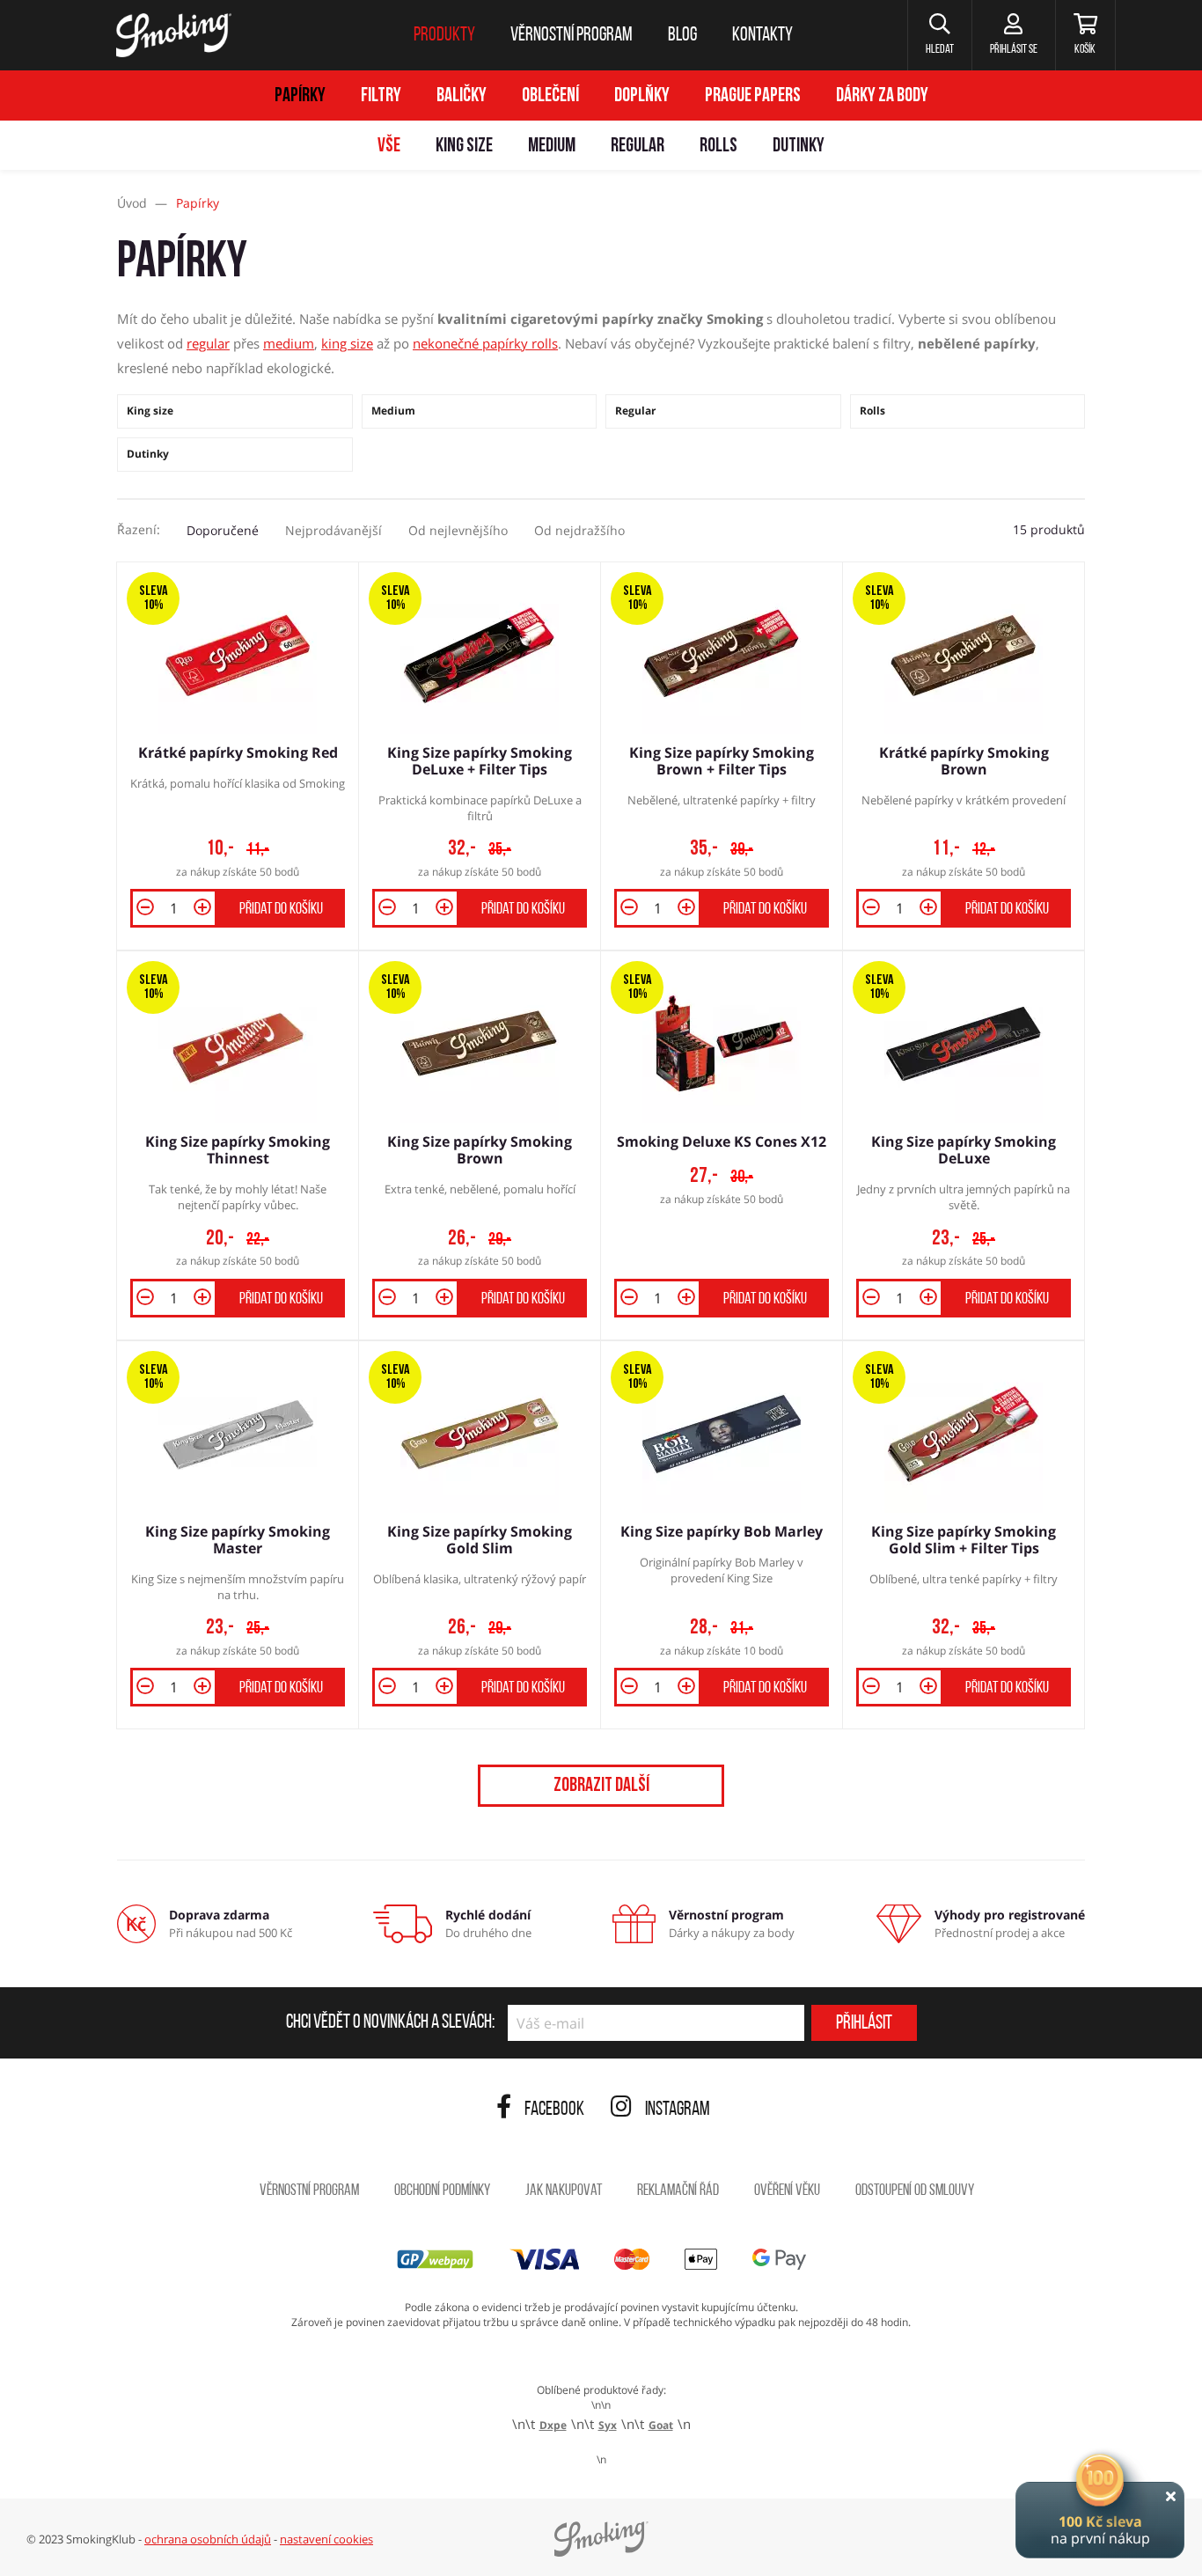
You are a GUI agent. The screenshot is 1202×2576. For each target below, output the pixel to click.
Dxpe (553, 2425)
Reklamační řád (678, 2191)
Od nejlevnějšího (458, 530)
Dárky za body (882, 96)
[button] (939, 35)
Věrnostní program (309, 2191)
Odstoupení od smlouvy (915, 2191)
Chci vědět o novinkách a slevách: (390, 2023)
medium (289, 343)
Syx (608, 2425)
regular (208, 343)
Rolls (718, 147)
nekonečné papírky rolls (485, 343)
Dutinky (799, 147)
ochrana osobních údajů (208, 2539)
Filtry (381, 96)
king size (347, 343)
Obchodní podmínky (442, 2191)
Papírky (300, 96)
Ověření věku (787, 2191)
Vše (389, 147)
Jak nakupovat (564, 2191)
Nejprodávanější (333, 530)
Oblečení (550, 96)
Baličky (462, 96)
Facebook (554, 2110)
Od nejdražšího (579, 530)
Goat (661, 2425)
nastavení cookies (326, 2539)
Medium (552, 147)
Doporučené (223, 530)
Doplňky (642, 96)
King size (464, 147)
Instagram (678, 2110)
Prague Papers (753, 96)
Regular (638, 147)
